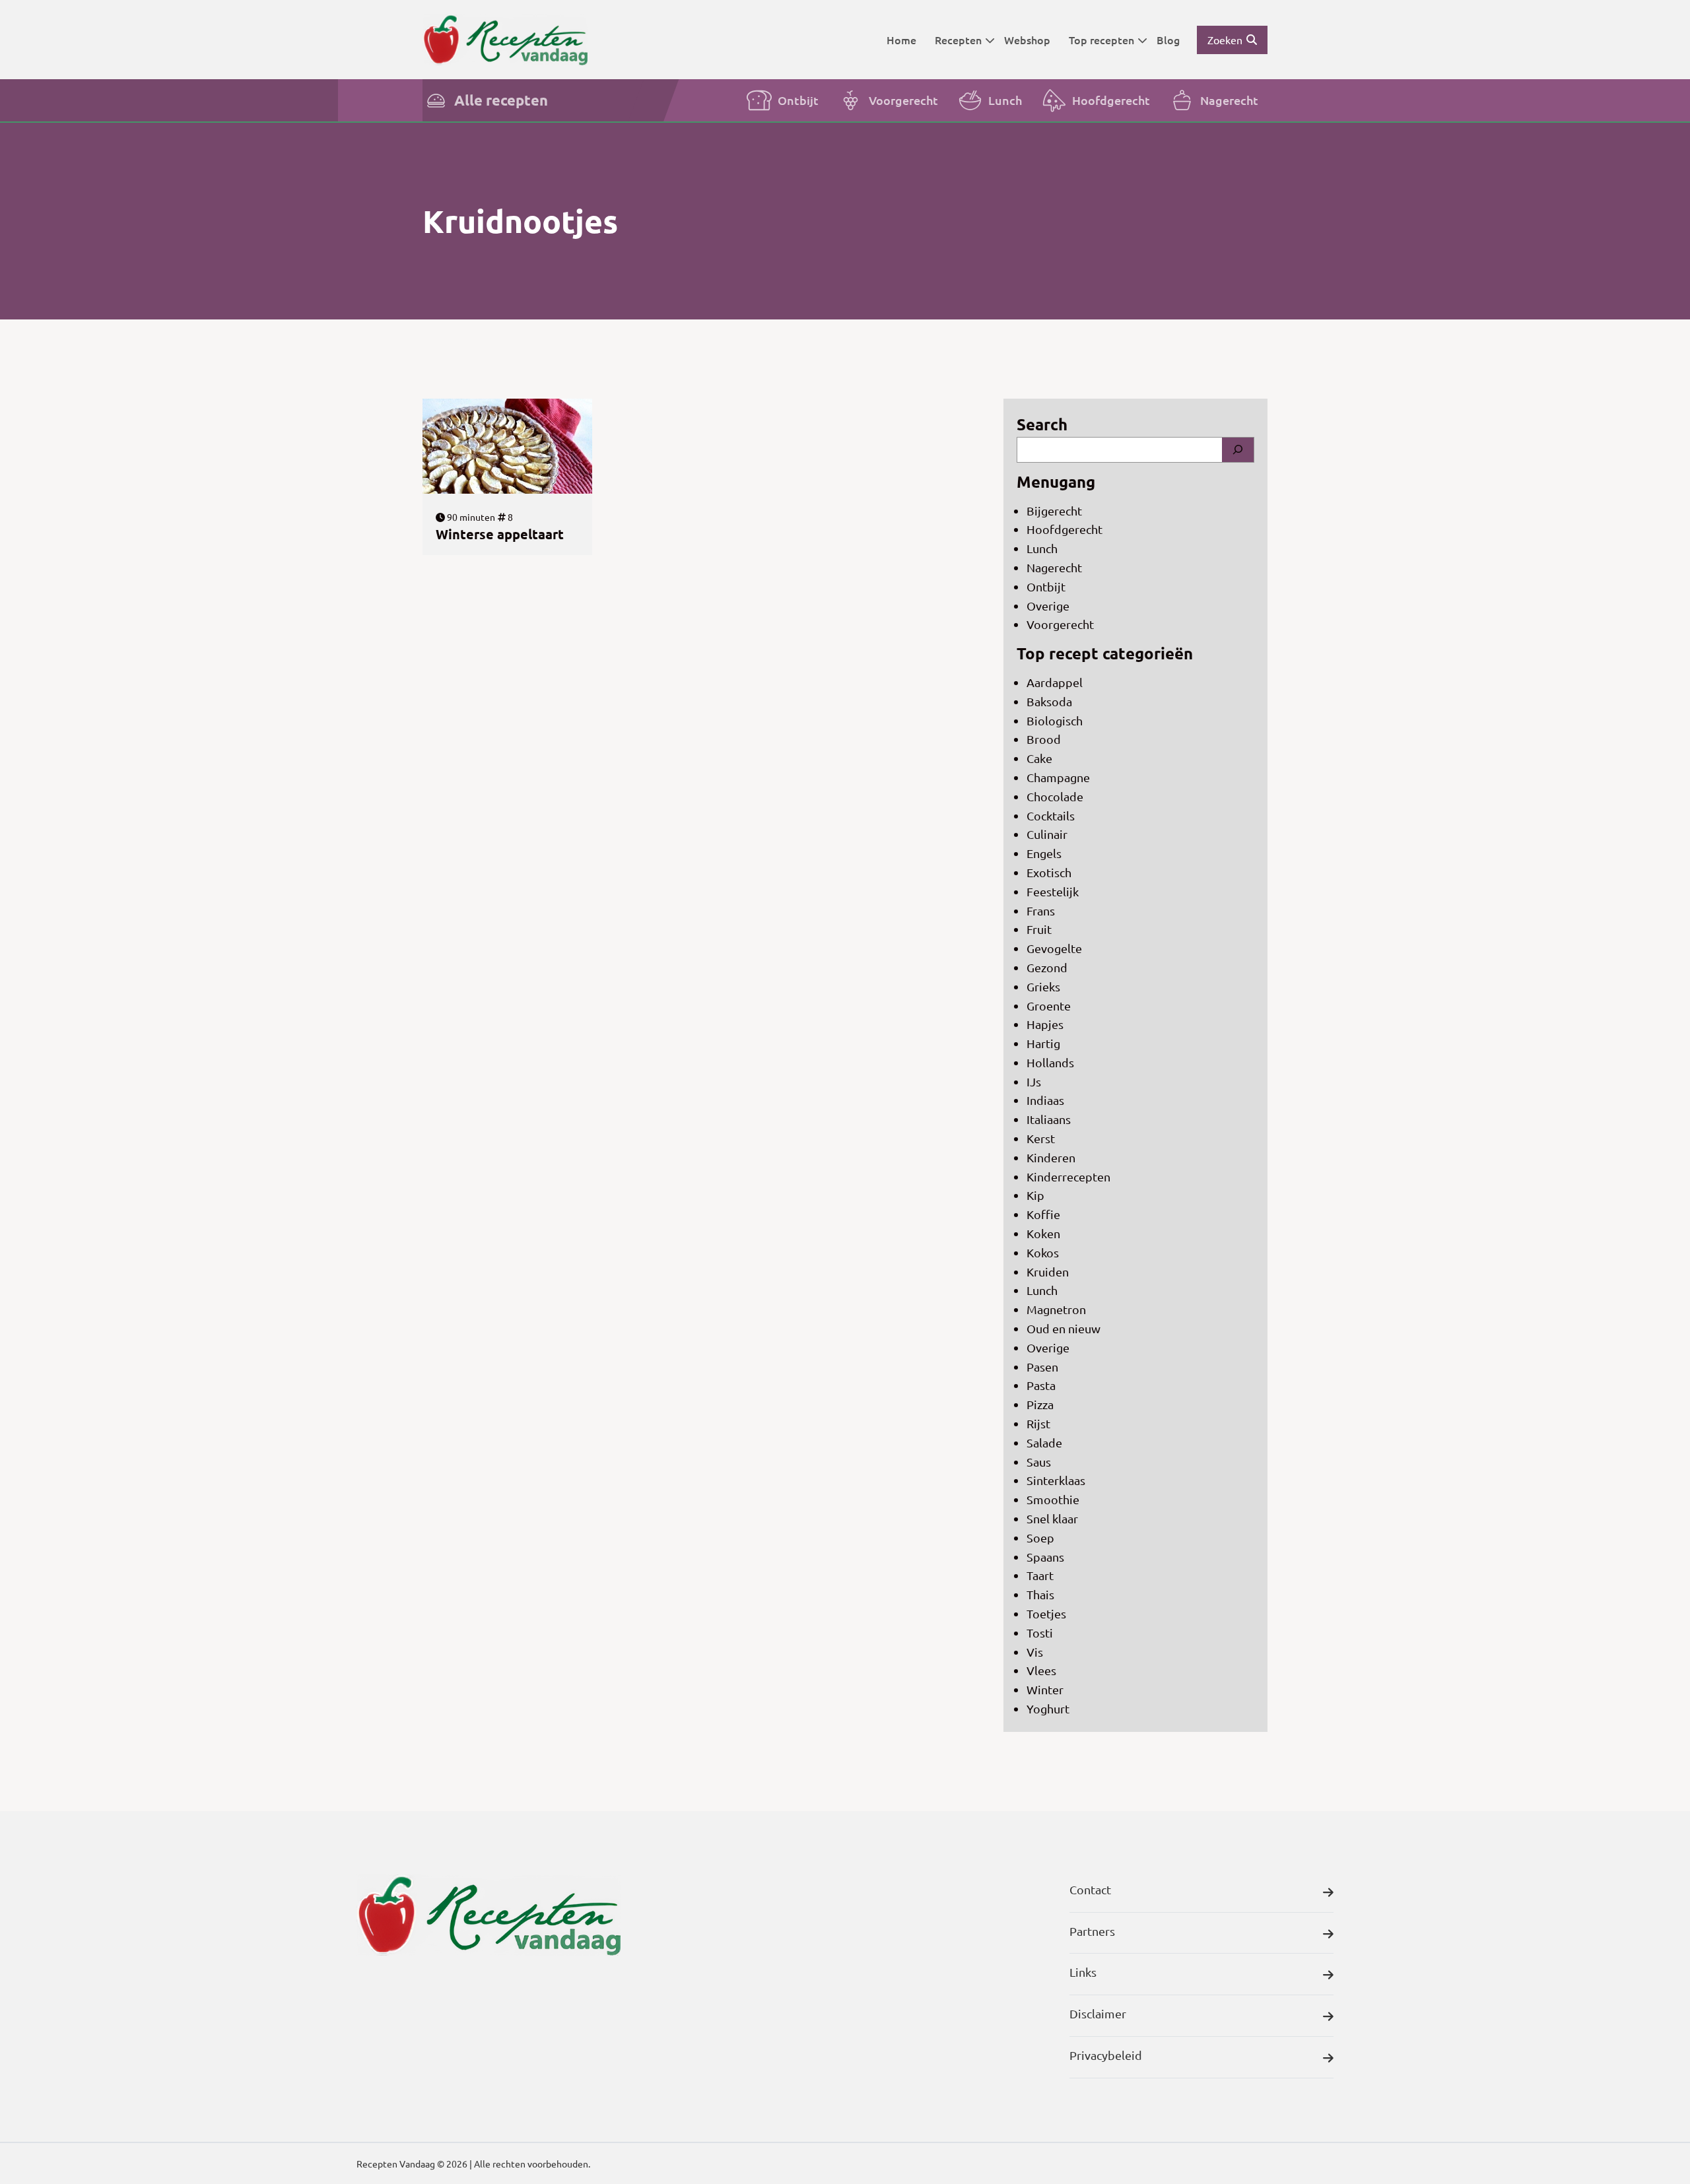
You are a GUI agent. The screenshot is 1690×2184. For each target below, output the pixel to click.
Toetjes (1046, 1613)
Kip (1035, 1195)
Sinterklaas (1056, 1480)
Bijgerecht (1054, 511)
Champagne (1058, 777)
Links (1083, 1972)
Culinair (1047, 834)
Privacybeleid (1106, 2055)
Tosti (1040, 1633)
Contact (1090, 1889)
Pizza (1040, 1404)
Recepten (958, 40)
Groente (1049, 1006)
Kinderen (1051, 1157)
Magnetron (1056, 1309)
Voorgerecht (903, 100)
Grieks (1043, 986)
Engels (1044, 853)
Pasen (1042, 1367)
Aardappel (1055, 682)
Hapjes (1045, 1024)
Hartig (1043, 1043)
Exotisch (1049, 872)
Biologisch (1055, 720)
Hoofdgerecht (1111, 100)
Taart (1040, 1575)
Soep (1040, 1538)
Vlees (1041, 1670)
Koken (1043, 1233)
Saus (1039, 1462)
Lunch (1005, 100)
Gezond (1047, 967)
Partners (1092, 1931)
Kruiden (1048, 1272)
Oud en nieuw (1064, 1328)
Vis (1035, 1652)
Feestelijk (1053, 891)
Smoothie (1053, 1499)
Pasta (1041, 1385)
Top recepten (1101, 40)
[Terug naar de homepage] (505, 39)
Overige (1048, 606)
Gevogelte (1054, 948)
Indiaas (1045, 1100)
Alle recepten (501, 100)
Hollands (1050, 1062)
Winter (1045, 1689)
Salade (1044, 1442)
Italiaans (1049, 1119)
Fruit (1039, 929)
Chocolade (1055, 796)
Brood (1044, 739)
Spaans (1045, 1557)
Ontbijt (798, 100)
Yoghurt (1048, 1708)
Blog (1168, 40)
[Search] (1238, 450)
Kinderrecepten (1068, 1176)
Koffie (1043, 1214)
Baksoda (1049, 701)
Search (1042, 424)
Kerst (1041, 1138)
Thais (1040, 1594)
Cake (1039, 758)
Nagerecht (1229, 100)
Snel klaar (1052, 1518)
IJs (1034, 1081)
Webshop (1027, 40)
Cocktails (1051, 815)
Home (901, 40)
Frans (1041, 910)
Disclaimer (1098, 2013)
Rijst (1038, 1423)
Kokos (1043, 1252)
